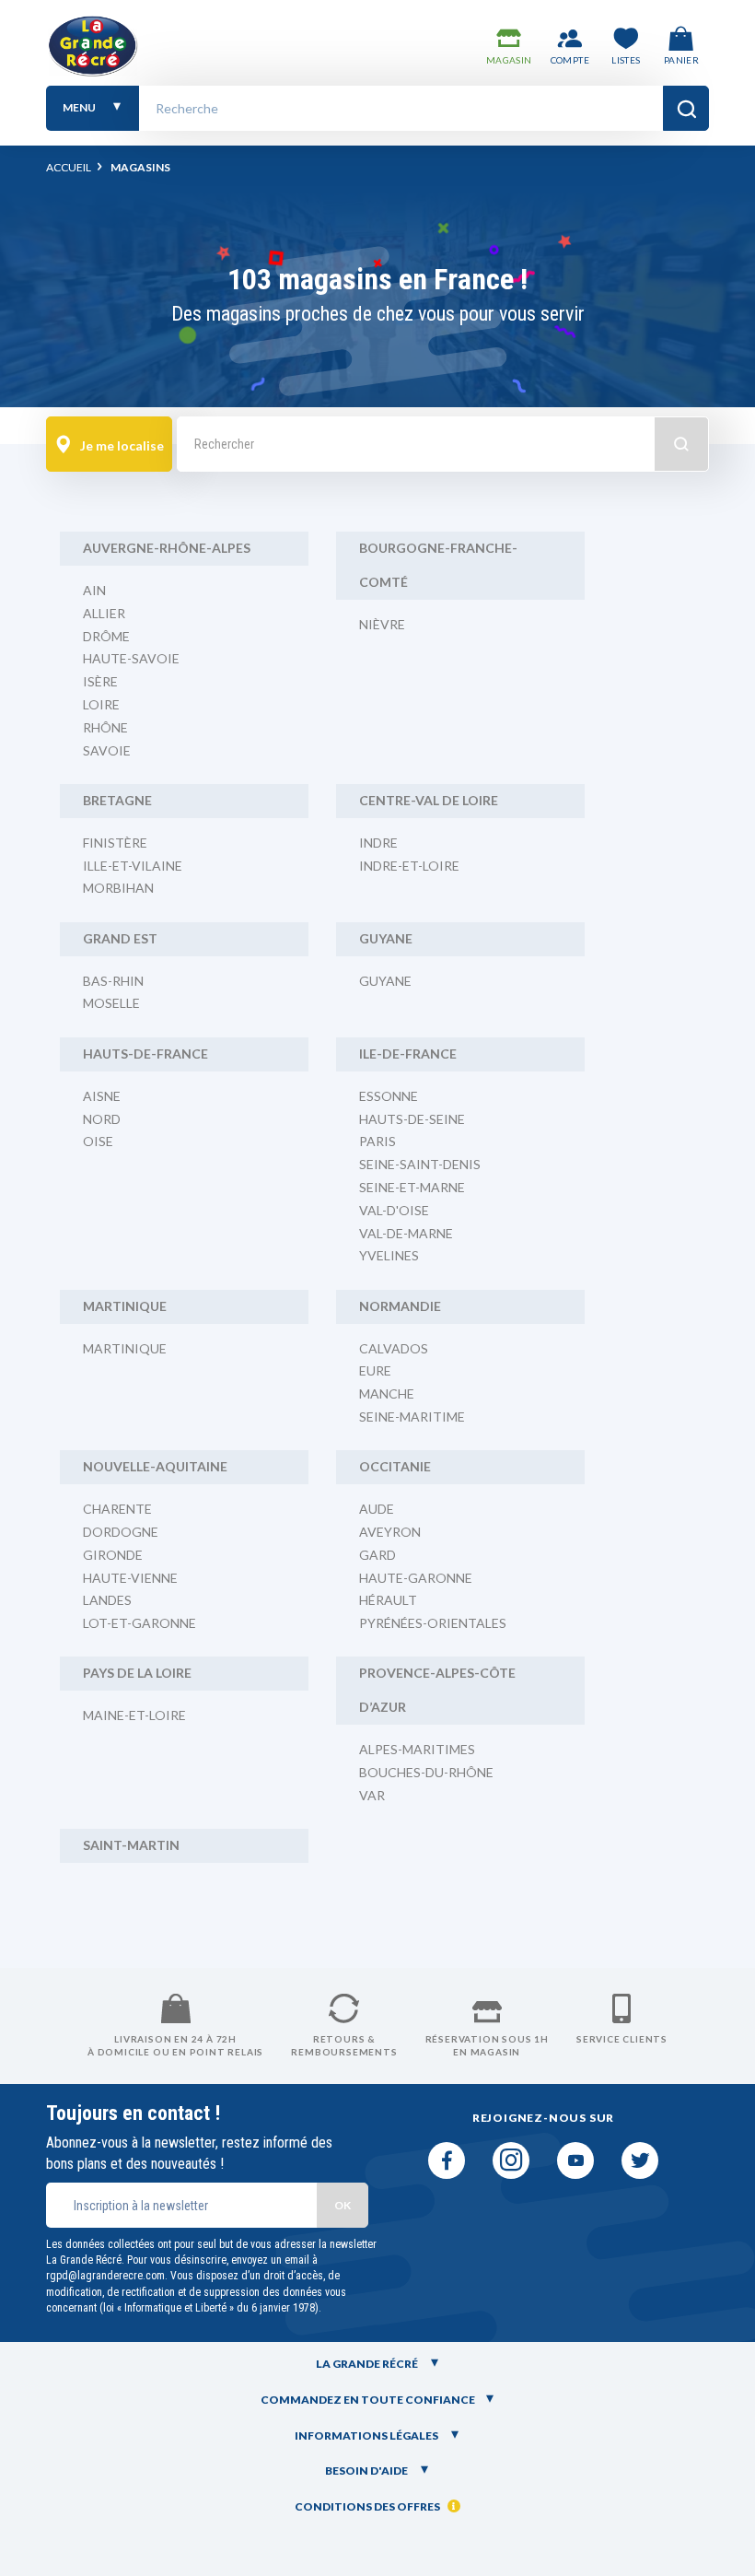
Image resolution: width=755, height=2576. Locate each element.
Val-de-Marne (406, 1233)
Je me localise (121, 445)
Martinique (125, 1306)
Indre (378, 843)
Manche (387, 1393)
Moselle (111, 1003)
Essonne (389, 1096)
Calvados (394, 1348)
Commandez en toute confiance (368, 2400)
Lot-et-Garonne (139, 1623)
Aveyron (390, 1532)
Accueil (69, 167)
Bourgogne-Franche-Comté (438, 565)
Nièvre (382, 624)
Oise (98, 1141)
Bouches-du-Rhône (426, 1772)
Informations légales (367, 2435)
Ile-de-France (408, 1054)
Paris (377, 1141)
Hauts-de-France (145, 1054)
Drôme (106, 636)
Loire (101, 704)
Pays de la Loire (137, 1673)
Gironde (113, 1555)
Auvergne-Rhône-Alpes (167, 548)
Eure (375, 1370)
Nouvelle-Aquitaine (155, 1466)
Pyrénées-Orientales (433, 1623)
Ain (94, 590)
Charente (117, 1509)
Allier (104, 613)
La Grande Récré (368, 2364)
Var (372, 1795)
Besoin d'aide (367, 2471)
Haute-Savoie (131, 658)
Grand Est (120, 938)
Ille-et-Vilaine (133, 866)
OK (343, 2205)
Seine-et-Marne (412, 1187)
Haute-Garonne (416, 1578)
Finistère (115, 843)
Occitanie (395, 1466)
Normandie (400, 1306)
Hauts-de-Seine (412, 1119)
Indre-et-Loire (409, 866)
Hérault (388, 1600)
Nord (102, 1119)
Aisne (102, 1096)
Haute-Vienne (130, 1578)
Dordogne (121, 1532)
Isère (100, 681)
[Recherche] (686, 108)
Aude (377, 1509)
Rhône (105, 727)
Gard (377, 1555)
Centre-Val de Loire (429, 800)
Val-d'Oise (394, 1210)
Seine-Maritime (412, 1417)
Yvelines (389, 1255)
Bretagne (117, 800)
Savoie (107, 750)
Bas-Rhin (113, 981)
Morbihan (118, 888)
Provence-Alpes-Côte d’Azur (437, 1690)
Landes (107, 1600)
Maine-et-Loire (134, 1715)
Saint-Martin (131, 1845)
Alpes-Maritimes (417, 1749)
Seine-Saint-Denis (420, 1164)
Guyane (386, 938)
